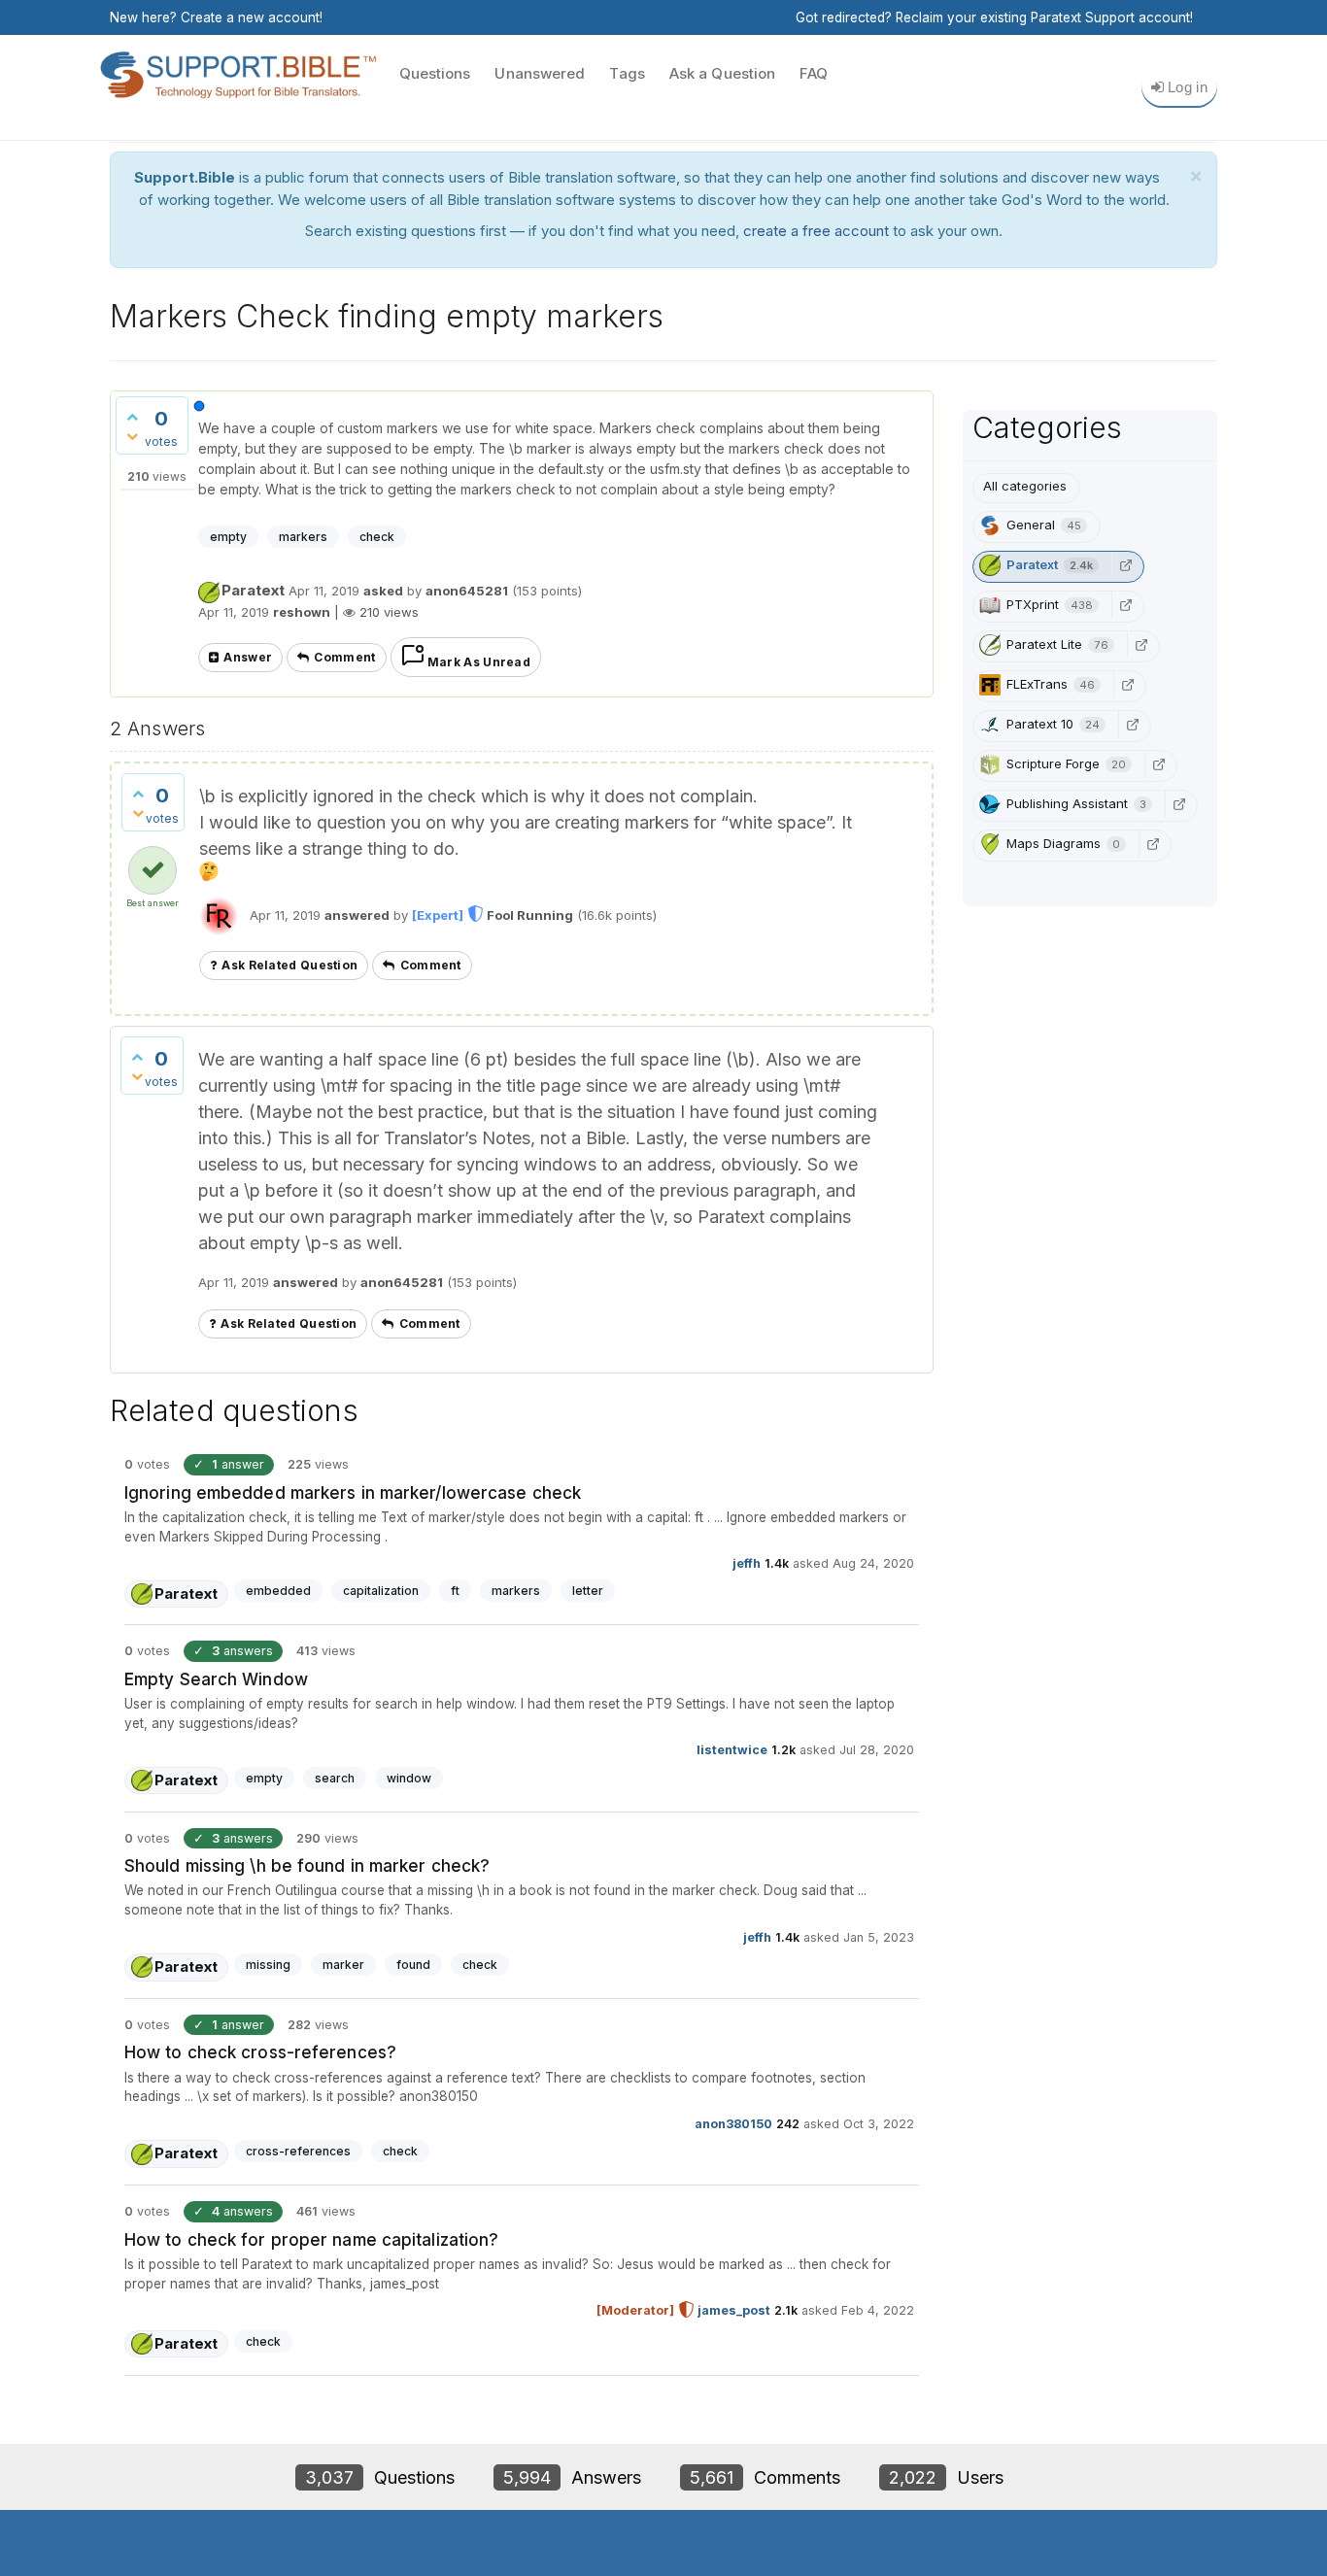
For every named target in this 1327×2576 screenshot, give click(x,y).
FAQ (814, 73)
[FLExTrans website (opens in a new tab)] (1128, 685)
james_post (734, 2310)
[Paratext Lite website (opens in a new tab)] (1141, 645)
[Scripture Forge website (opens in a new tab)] (1159, 764)
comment (344, 657)
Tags (627, 73)
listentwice (732, 1750)
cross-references (298, 2151)
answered (357, 915)
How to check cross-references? (260, 2052)
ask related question (289, 965)
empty (228, 537)
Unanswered (540, 73)
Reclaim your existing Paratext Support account (1043, 17)
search (335, 1778)
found (413, 1965)
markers (303, 537)
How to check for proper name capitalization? (311, 2240)
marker (343, 1965)
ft (455, 1591)
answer (248, 657)
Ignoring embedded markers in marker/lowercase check (353, 1493)
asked (383, 591)
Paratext (253, 590)
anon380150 (733, 2124)
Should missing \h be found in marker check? (307, 1866)
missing (268, 1965)
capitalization (381, 1591)
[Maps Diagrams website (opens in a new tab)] (1153, 844)
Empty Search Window (216, 1679)
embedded (278, 1591)
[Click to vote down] (132, 436)
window (409, 1778)
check (377, 537)
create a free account (816, 231)
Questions (435, 73)
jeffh (747, 1563)
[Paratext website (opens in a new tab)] (1126, 565)
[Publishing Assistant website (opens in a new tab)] (1179, 804)
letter (588, 1591)
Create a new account (250, 17)
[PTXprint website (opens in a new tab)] (1126, 605)
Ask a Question (722, 73)
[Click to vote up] (132, 417)
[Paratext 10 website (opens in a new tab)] (1133, 725)
